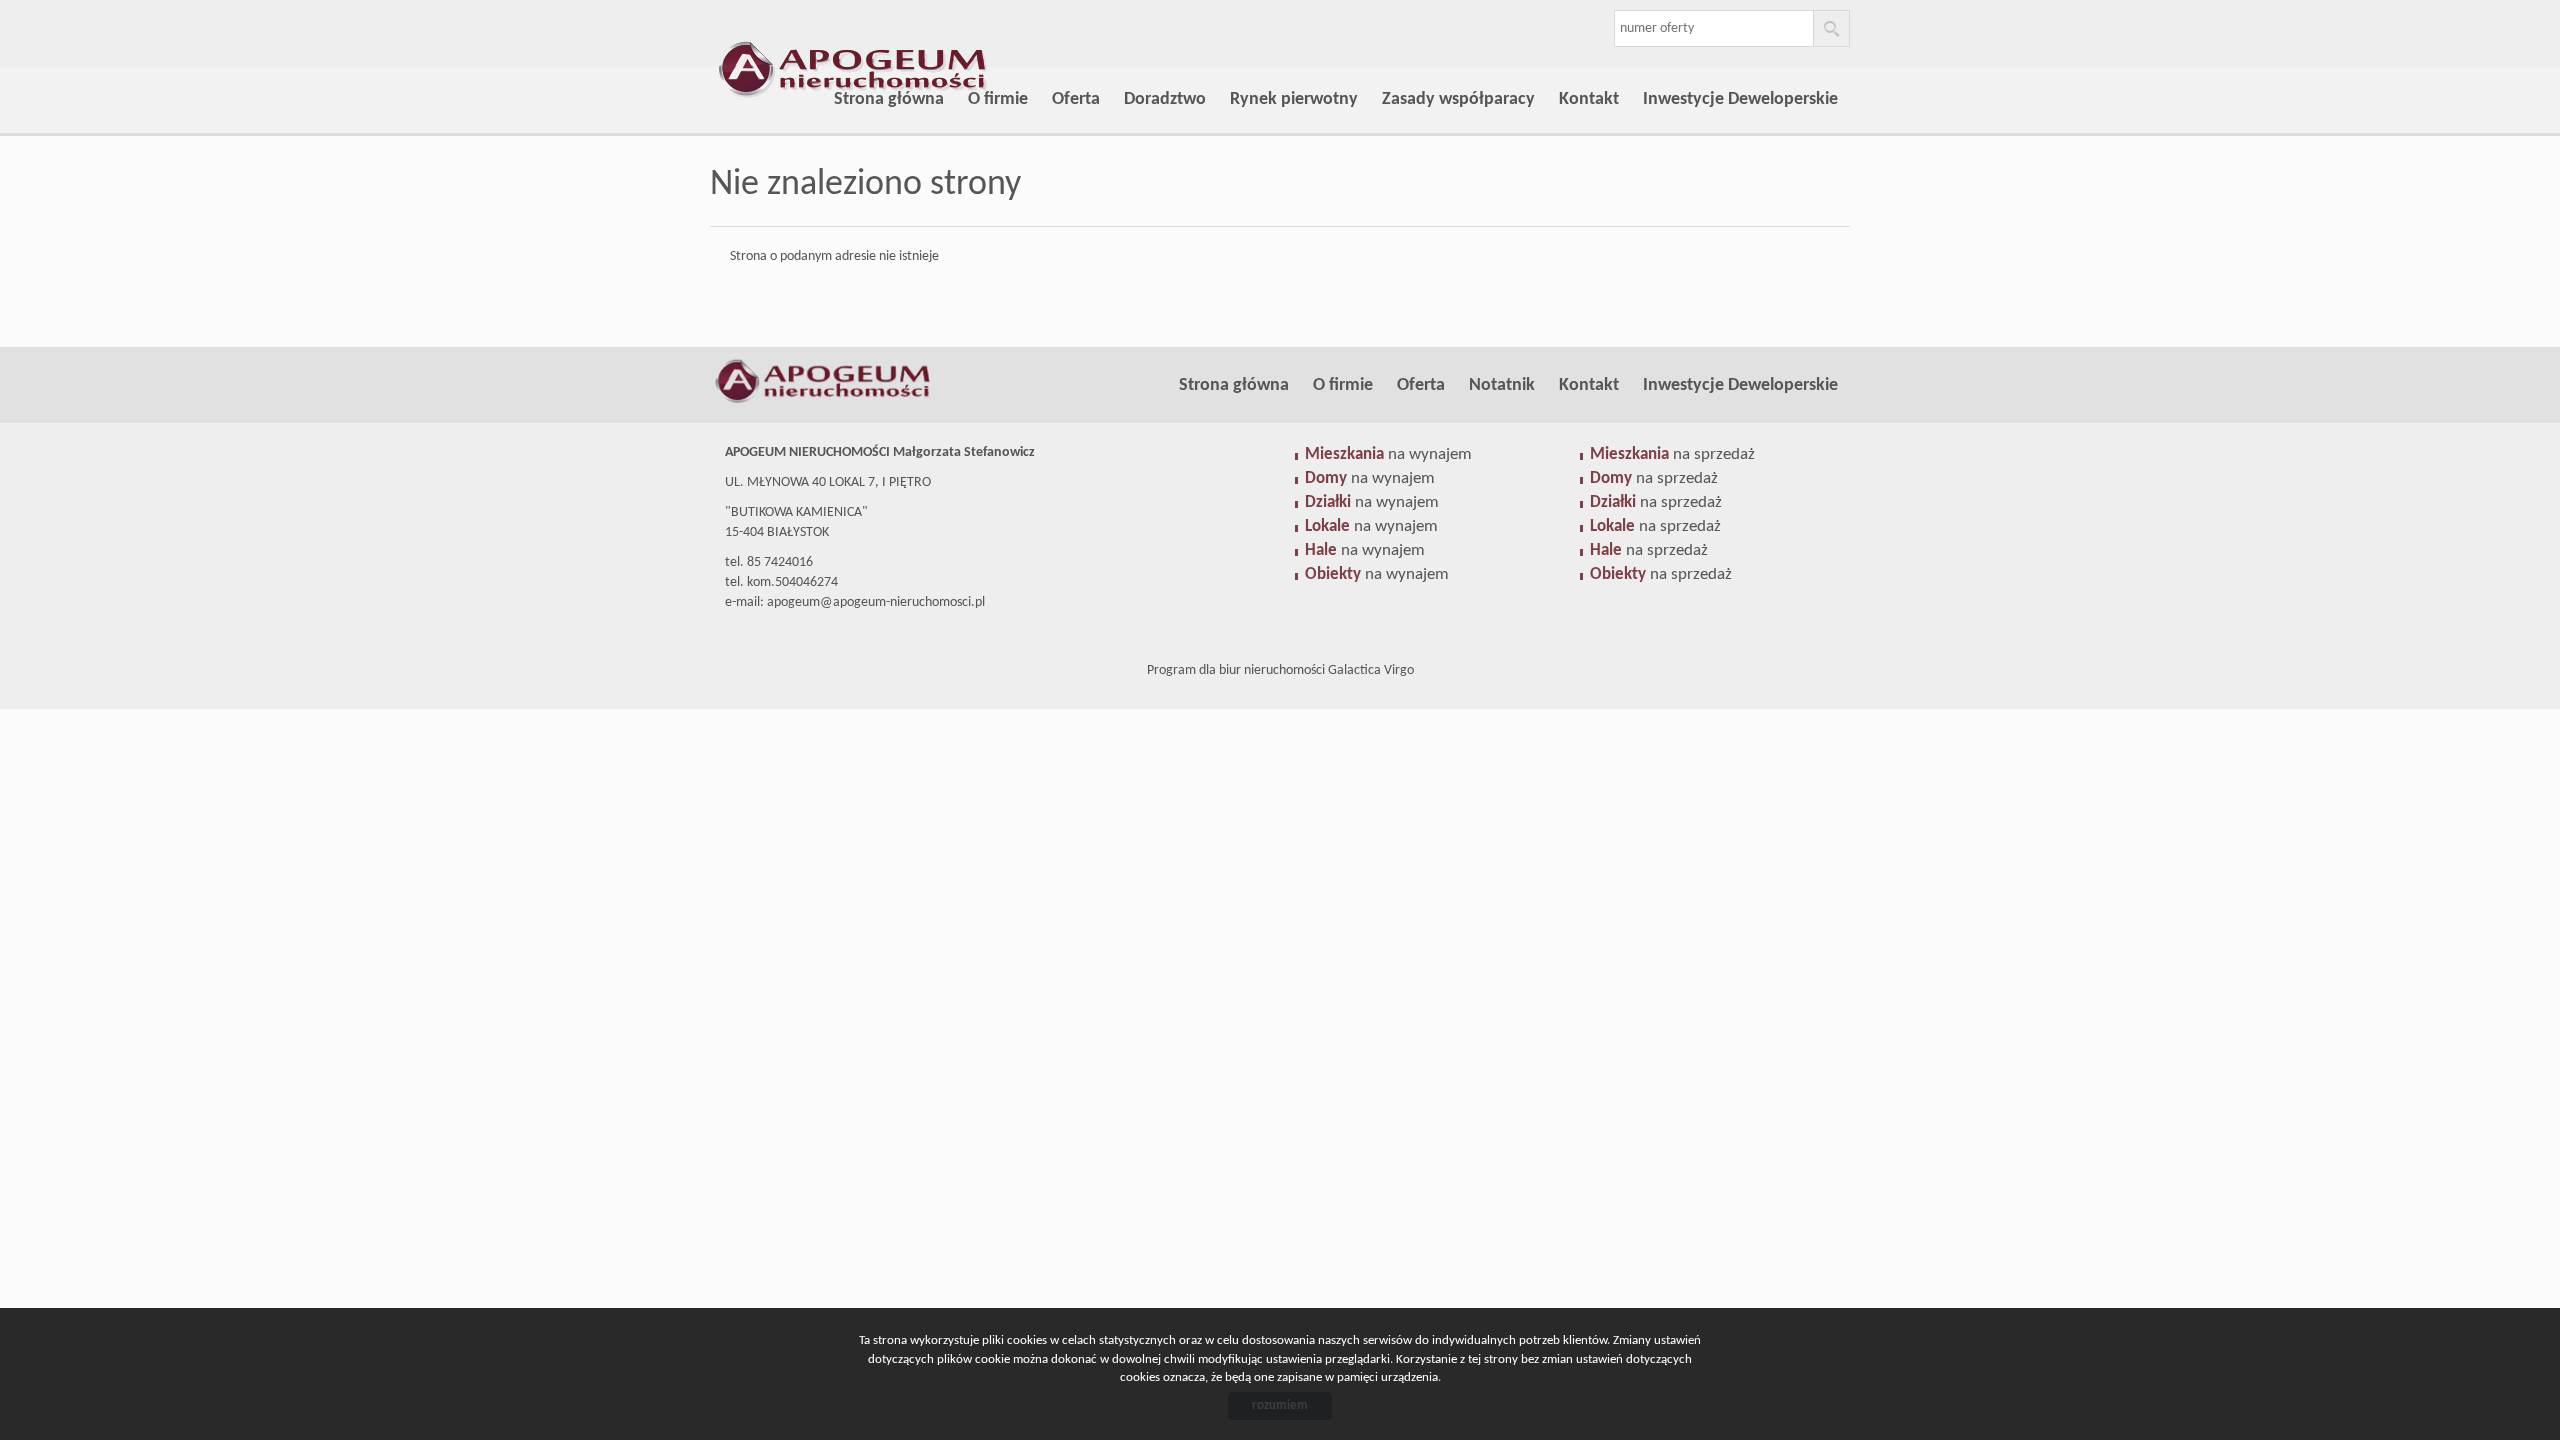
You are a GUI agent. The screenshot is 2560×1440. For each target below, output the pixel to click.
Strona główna (889, 99)
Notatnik (1502, 385)
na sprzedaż (1672, 454)
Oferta (1076, 99)
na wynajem (1388, 454)
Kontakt (1589, 99)
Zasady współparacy (1458, 99)
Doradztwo (1165, 99)
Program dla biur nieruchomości (1237, 670)
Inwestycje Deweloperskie (1740, 99)
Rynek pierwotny (1294, 99)
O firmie (998, 99)
